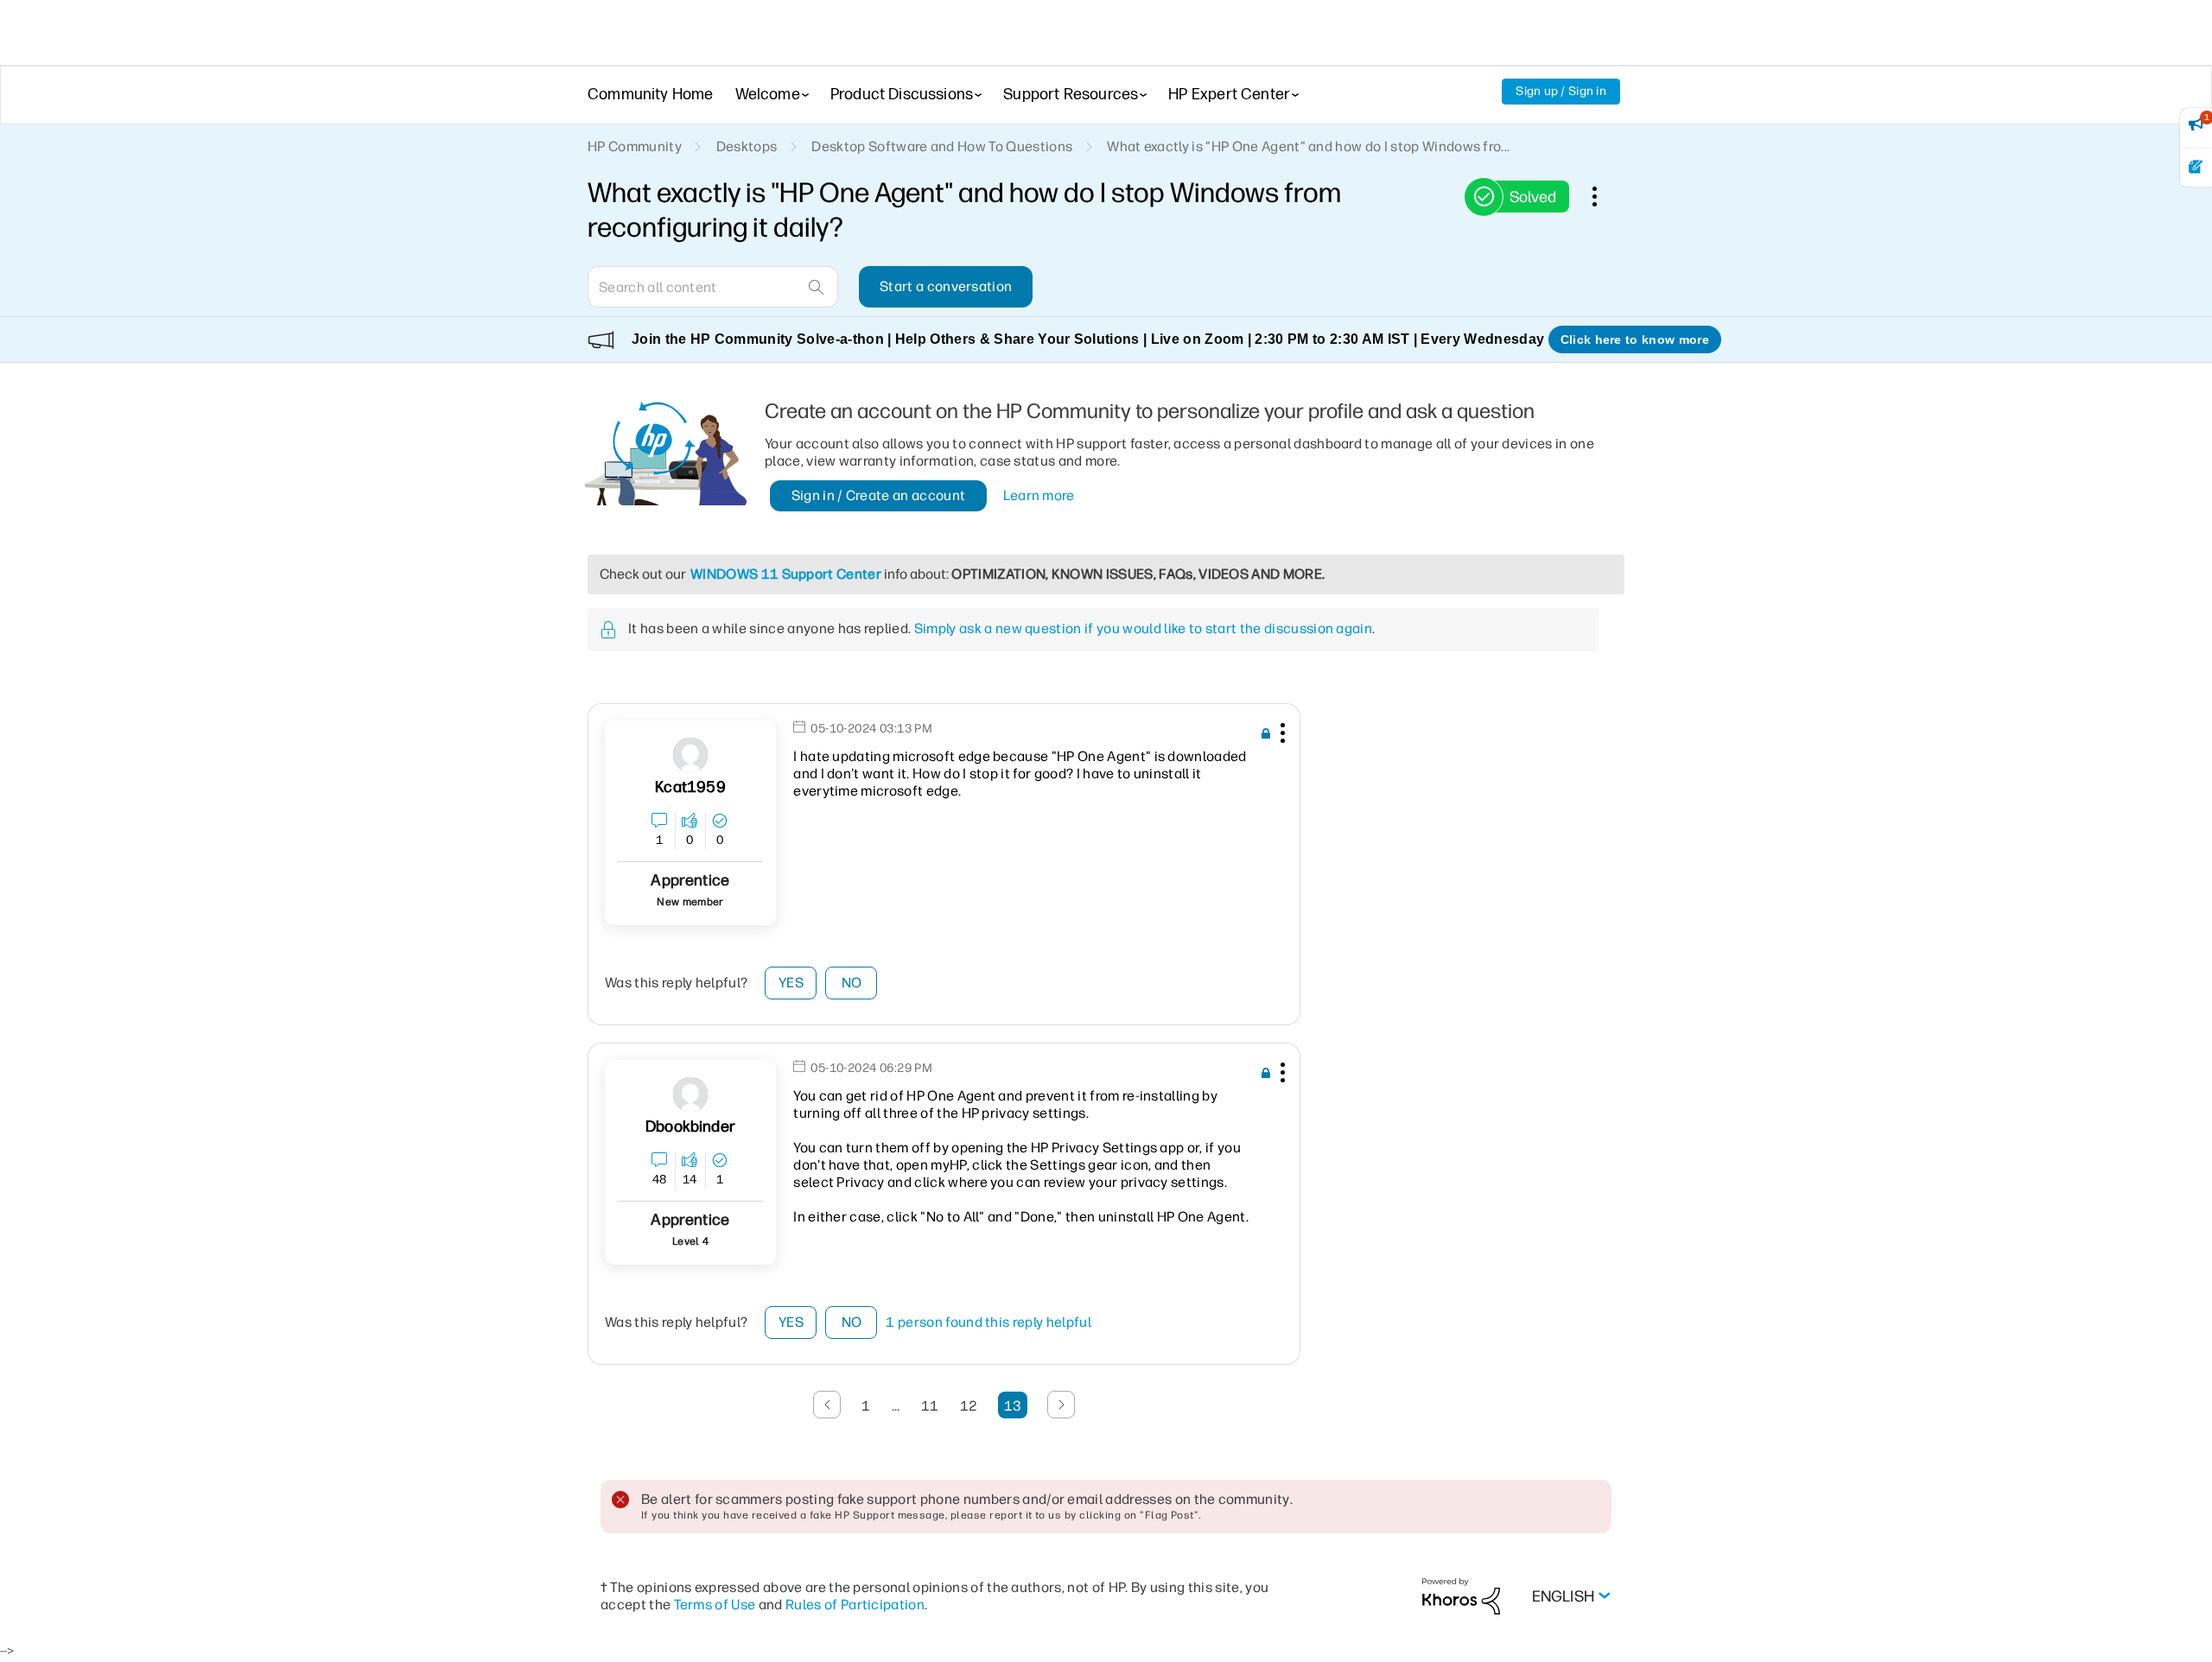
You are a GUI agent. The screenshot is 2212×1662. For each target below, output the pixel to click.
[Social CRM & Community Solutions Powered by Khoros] (1461, 1596)
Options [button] (1604, 196)
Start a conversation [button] (946, 286)
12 (969, 1406)
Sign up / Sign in (1561, 91)
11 (930, 1406)
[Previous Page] (827, 1405)
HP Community (635, 146)
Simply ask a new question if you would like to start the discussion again (1143, 628)
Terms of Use (715, 1605)
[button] (1281, 736)
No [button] (852, 983)
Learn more (1039, 495)
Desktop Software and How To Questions (942, 146)
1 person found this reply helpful (988, 1322)
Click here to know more (1635, 339)
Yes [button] (791, 983)
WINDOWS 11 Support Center (786, 574)
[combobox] (713, 287)
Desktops (747, 146)
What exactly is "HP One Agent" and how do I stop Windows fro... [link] (1308, 146)
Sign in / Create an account (879, 495)
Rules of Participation (855, 1605)
